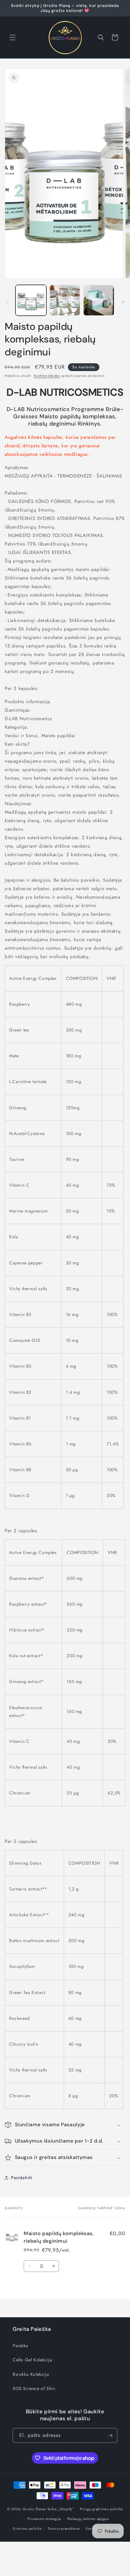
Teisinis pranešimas (64, 2528)
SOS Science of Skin (34, 2388)
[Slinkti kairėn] (7, 302)
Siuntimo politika (27, 2528)
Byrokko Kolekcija (31, 2374)
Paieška (20, 2346)
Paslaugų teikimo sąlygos (88, 2519)
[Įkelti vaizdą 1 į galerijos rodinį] (31, 300)
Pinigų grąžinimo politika (101, 2509)
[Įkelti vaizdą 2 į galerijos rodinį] (65, 300)
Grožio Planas (34, 2509)
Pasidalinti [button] (22, 2178)
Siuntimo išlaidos (47, 376)
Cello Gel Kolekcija (32, 2360)
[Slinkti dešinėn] (123, 302)
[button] (13, 37)
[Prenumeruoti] (110, 2435)
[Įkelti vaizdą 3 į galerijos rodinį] (99, 300)
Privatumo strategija (44, 2519)
